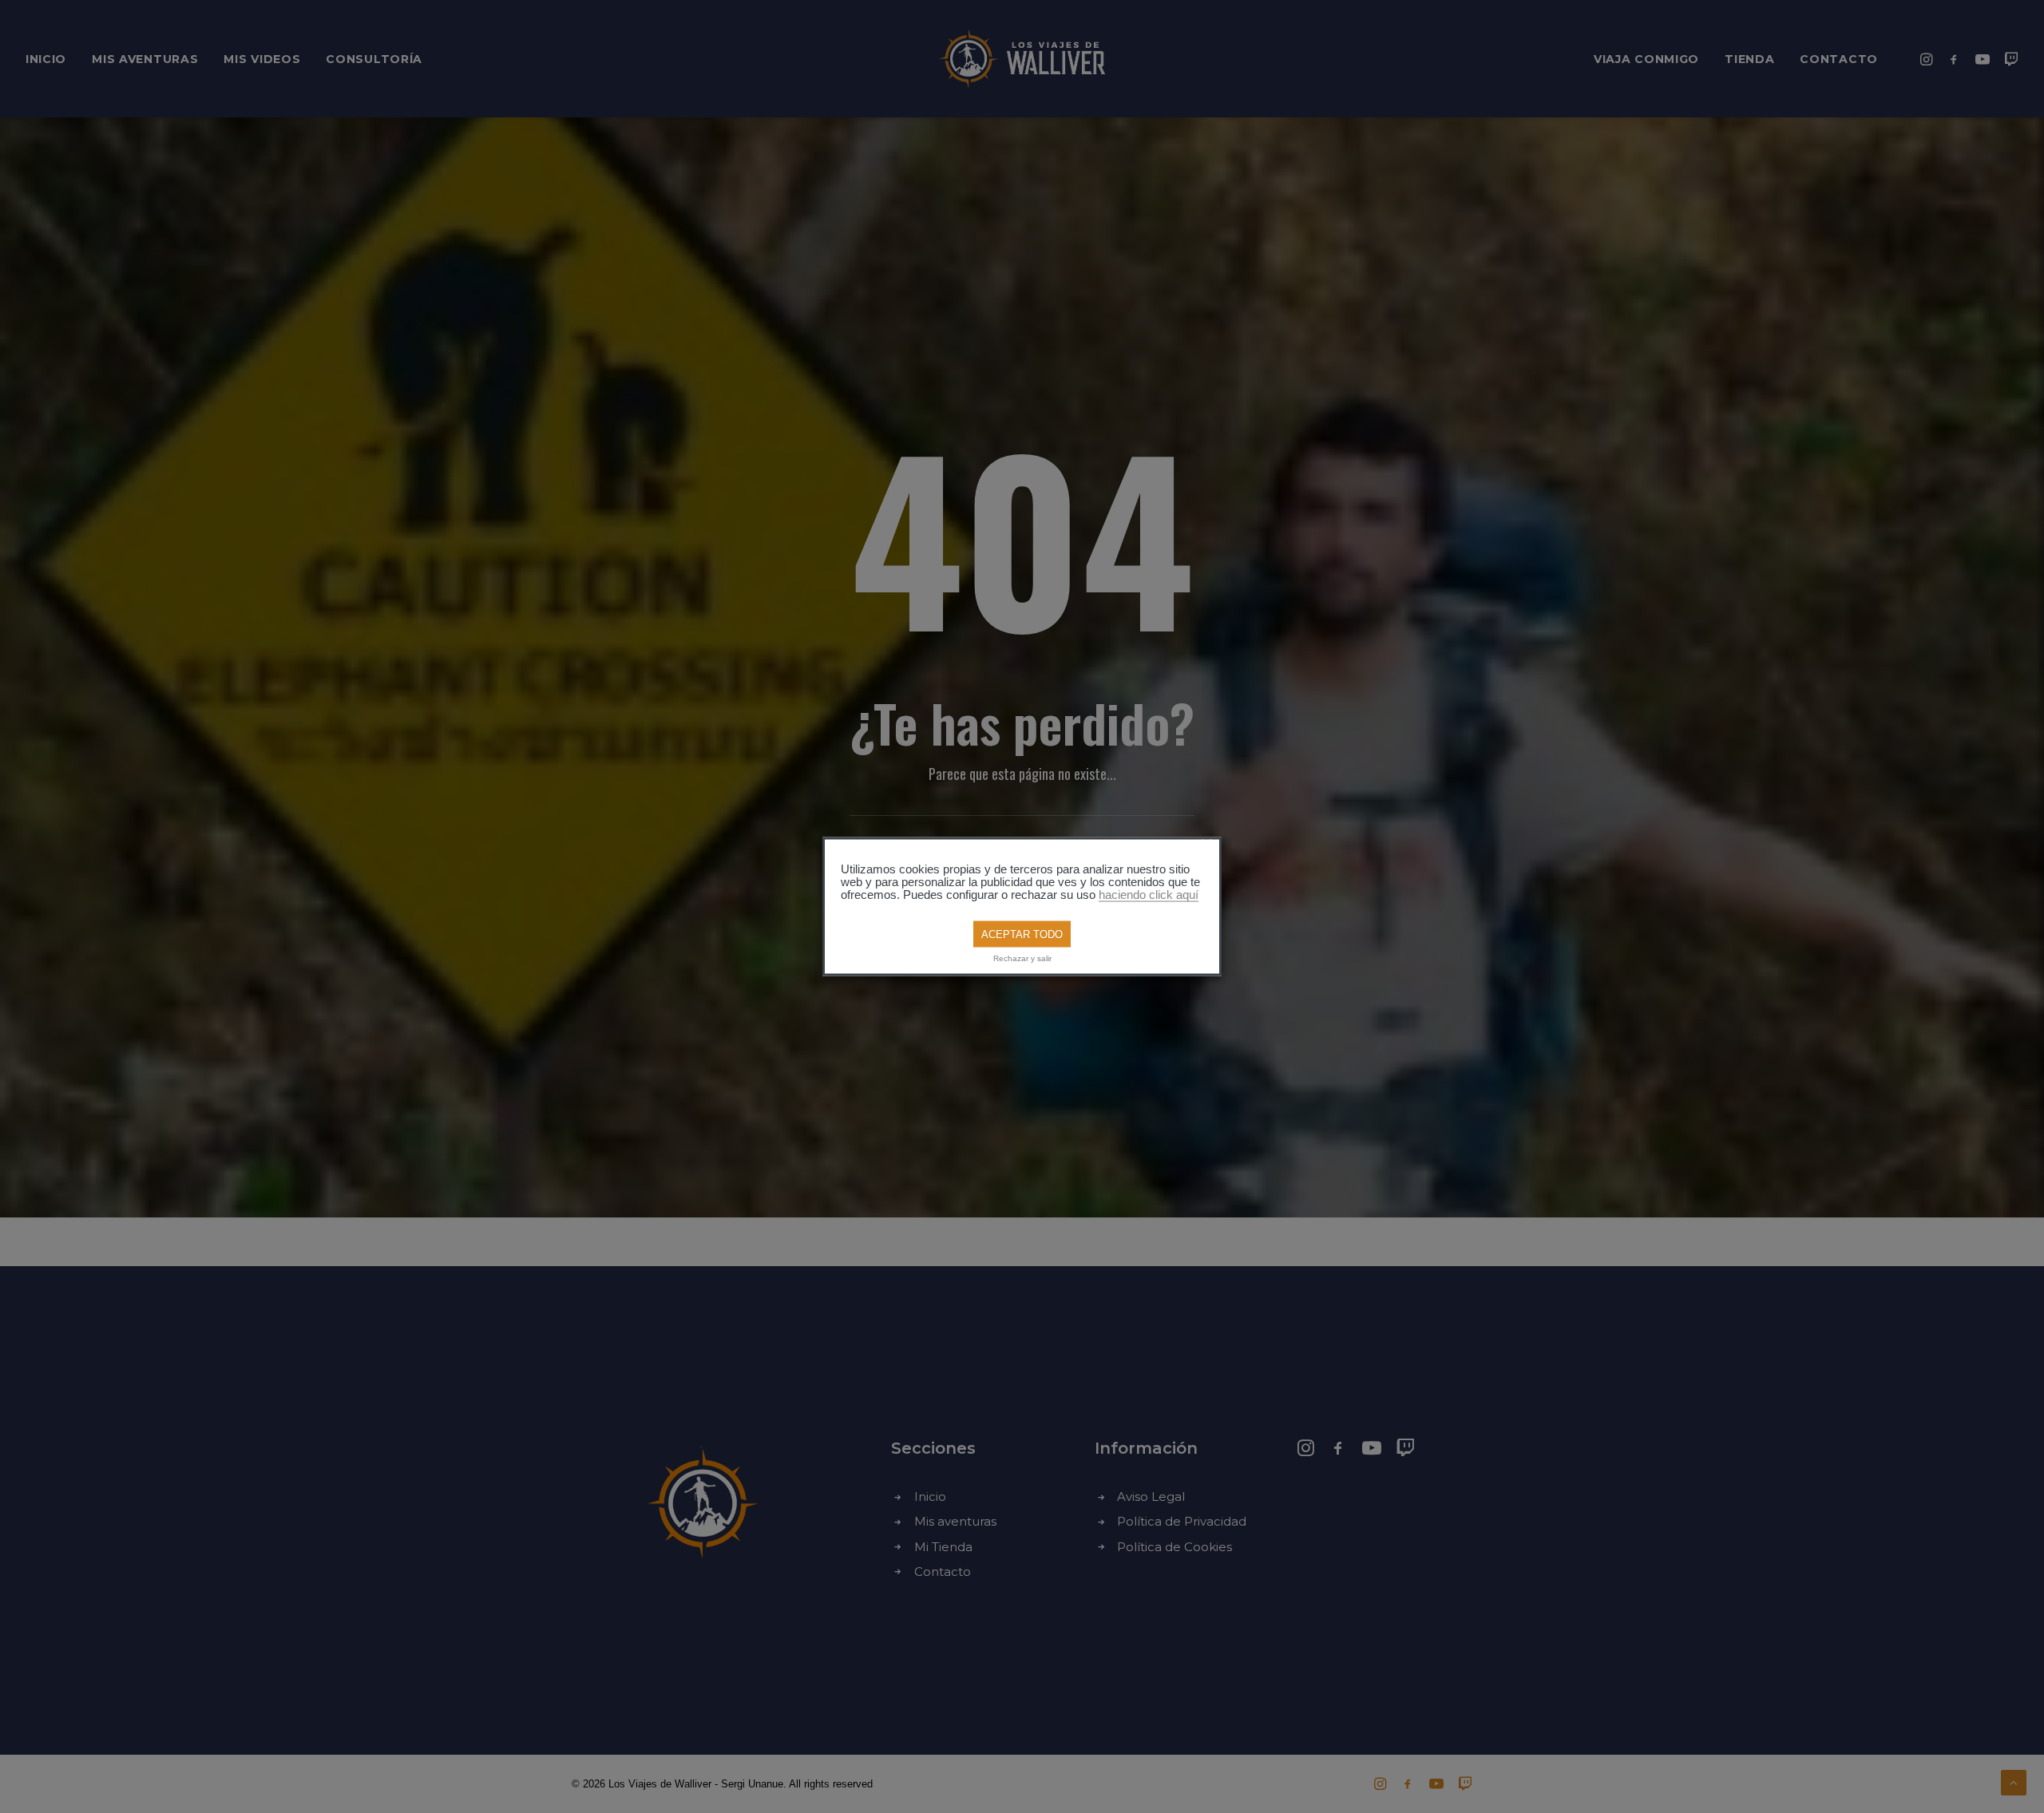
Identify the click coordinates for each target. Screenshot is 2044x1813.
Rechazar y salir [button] (1022, 958)
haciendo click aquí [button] (1149, 894)
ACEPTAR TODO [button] (1022, 934)
